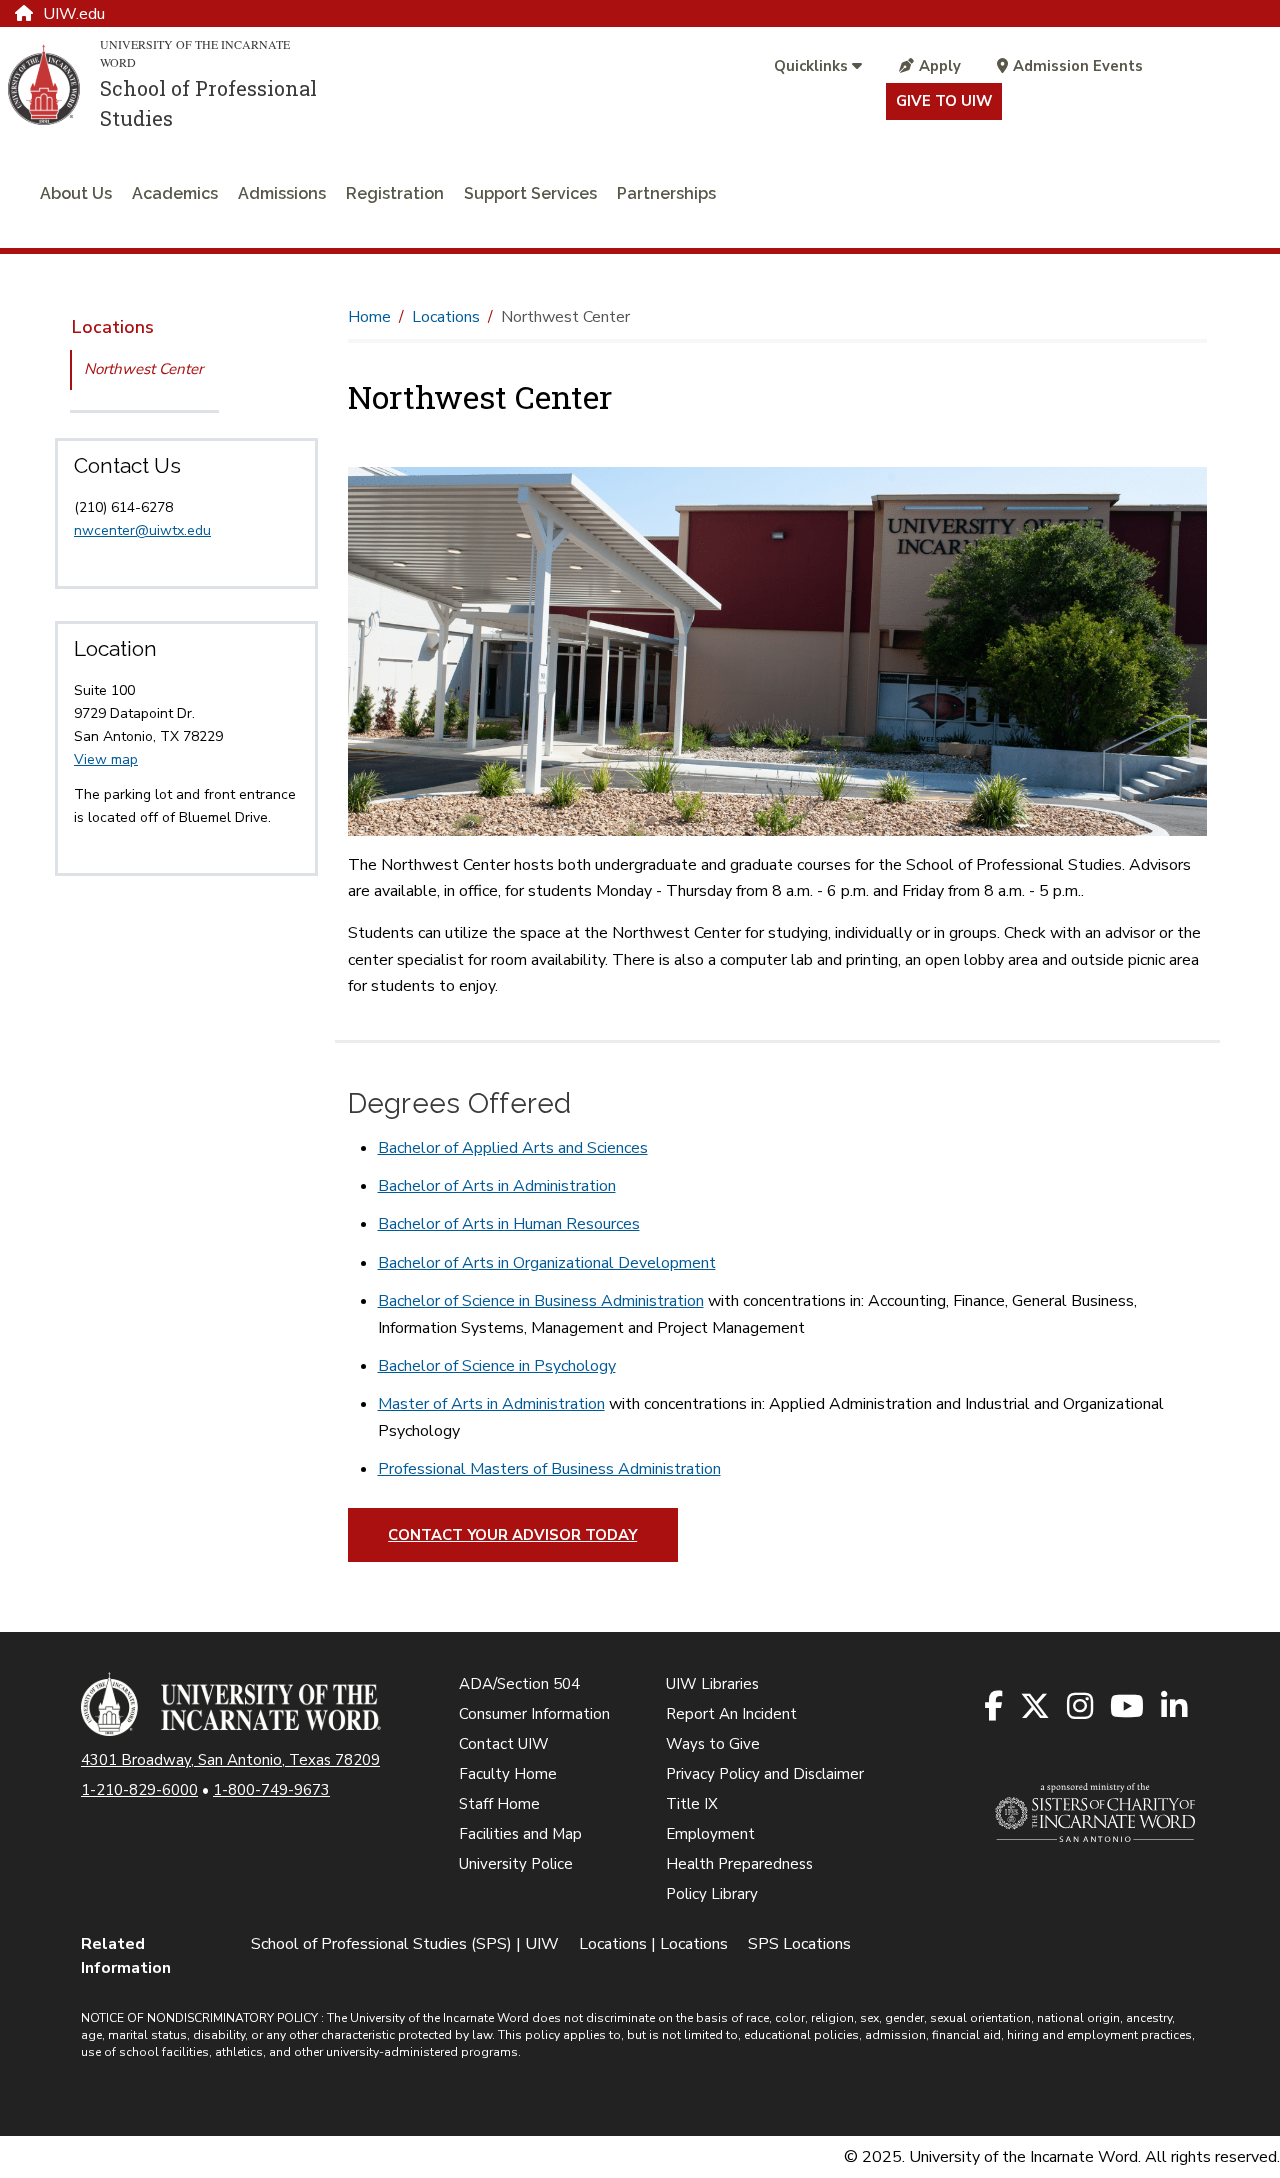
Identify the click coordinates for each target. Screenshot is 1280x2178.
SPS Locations (799, 1944)
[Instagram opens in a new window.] (1081, 1707)
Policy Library (712, 1894)
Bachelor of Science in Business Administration (541, 1301)
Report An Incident (731, 1714)
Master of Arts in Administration (491, 1404)
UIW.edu (74, 14)
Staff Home (499, 1804)
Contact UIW (504, 1744)
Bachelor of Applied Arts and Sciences (513, 1148)
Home (369, 317)
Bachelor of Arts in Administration (497, 1186)
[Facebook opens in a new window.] (995, 1707)
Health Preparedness (739, 1864)
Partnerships (666, 193)
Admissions (282, 193)
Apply (940, 66)
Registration (395, 193)
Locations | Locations (653, 1944)
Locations (113, 327)
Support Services (530, 193)
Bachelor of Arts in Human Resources (509, 1224)
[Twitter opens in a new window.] (1036, 1707)
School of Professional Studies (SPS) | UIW (405, 1944)
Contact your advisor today (512, 1535)
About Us (76, 193)
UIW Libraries (712, 1684)
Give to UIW (944, 101)
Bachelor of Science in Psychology (497, 1366)
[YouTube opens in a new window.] (1128, 1707)
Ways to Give (713, 1744)
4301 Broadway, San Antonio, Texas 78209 (230, 1760)
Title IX (692, 1804)
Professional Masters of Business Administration (549, 1469)
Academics (175, 193)
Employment (710, 1834)
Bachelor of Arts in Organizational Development (547, 1263)
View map (106, 759)
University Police (516, 1864)
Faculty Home (508, 1774)
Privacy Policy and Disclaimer (765, 1774)
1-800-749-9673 (271, 1790)
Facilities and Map (520, 1834)
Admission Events (1078, 66)
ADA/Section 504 (519, 1684)
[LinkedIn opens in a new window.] (1175, 1707)
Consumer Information (534, 1714)
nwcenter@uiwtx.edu (142, 530)
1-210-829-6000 (139, 1790)
